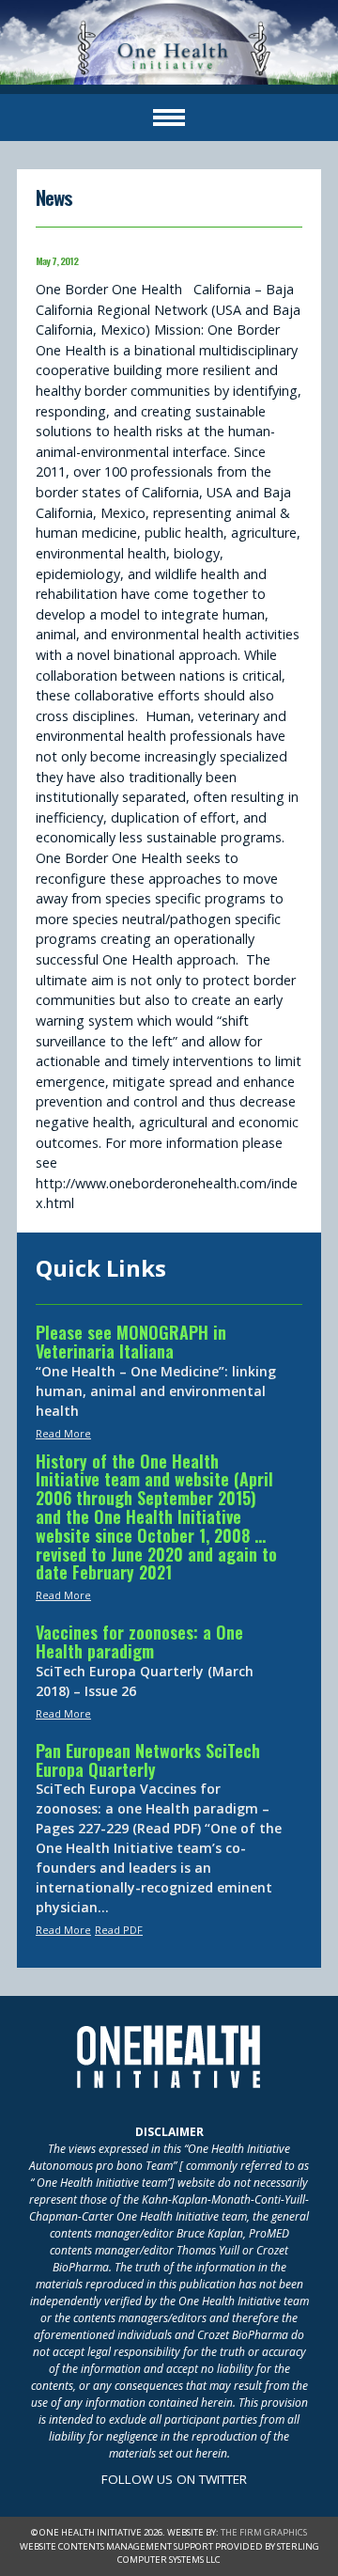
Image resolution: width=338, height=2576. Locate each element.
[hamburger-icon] (169, 118)
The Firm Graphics (264, 2532)
